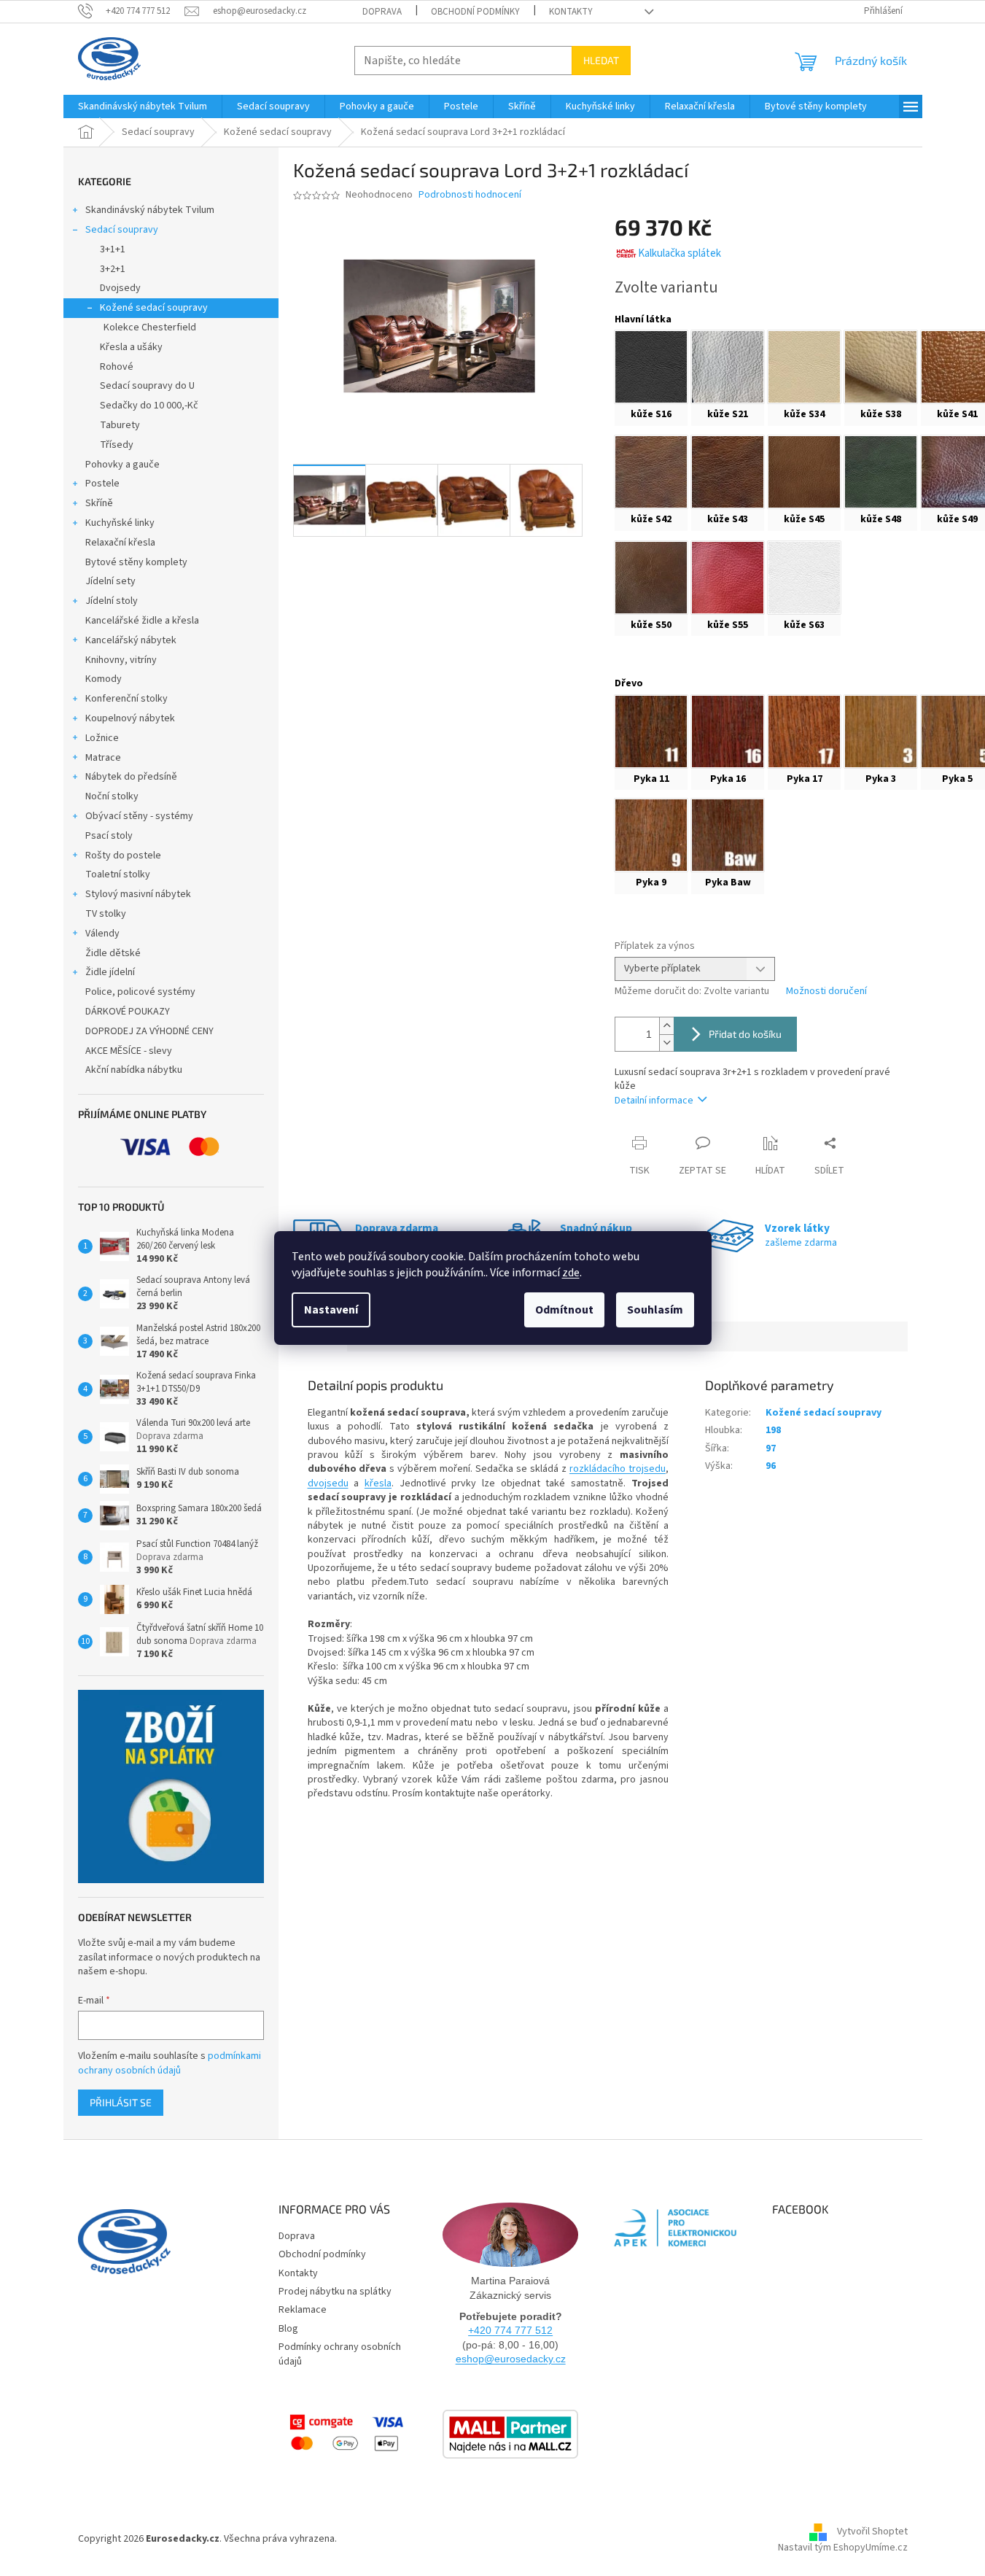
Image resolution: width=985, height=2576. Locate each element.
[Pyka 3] (881, 732)
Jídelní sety (110, 581)
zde (571, 1273)
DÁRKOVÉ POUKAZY (128, 1012)
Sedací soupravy (122, 230)
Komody (104, 679)
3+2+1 (113, 269)
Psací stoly (109, 836)
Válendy (102, 934)
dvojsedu (328, 1483)
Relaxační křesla (120, 543)
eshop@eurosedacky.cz (511, 2359)
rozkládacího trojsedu (618, 1469)
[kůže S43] (728, 472)
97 (771, 1448)
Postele (102, 484)
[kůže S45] (804, 472)
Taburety (120, 425)
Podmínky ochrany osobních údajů (340, 2354)
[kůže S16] (651, 367)
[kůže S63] (804, 578)
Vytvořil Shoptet (872, 2532)
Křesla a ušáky (131, 347)
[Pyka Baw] (728, 835)
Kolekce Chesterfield (150, 327)
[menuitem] (143, 106)
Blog (288, 2329)
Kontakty (571, 12)
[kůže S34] (804, 367)
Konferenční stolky (126, 699)
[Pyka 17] (804, 732)
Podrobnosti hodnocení (470, 195)
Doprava (382, 12)
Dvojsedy (120, 288)
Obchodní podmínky (475, 12)
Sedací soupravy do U (147, 386)
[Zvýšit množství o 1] (666, 1026)
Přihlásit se (121, 2102)
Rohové (117, 367)
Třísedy (117, 445)
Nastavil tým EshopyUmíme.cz (843, 2548)
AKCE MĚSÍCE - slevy (129, 1051)
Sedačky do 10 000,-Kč (149, 406)
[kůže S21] (728, 367)
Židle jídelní (110, 972)
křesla (378, 1483)
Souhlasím (655, 1310)
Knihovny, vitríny (121, 660)
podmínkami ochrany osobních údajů (170, 2063)
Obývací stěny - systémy (139, 816)
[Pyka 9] (651, 835)
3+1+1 (113, 249)
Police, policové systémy (140, 992)
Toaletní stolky (118, 874)
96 (771, 1466)
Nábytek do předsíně (131, 777)
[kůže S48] (881, 472)
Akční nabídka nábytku (134, 1070)
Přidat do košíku (745, 1034)
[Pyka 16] (728, 732)
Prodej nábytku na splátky (335, 2292)
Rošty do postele (123, 856)
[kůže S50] (651, 578)
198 (773, 1430)
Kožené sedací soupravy (154, 308)
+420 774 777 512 (510, 2330)
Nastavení (331, 1310)
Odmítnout (564, 1310)
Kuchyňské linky (120, 523)
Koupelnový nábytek (130, 718)
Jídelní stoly (112, 601)
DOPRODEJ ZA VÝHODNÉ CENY (149, 1031)
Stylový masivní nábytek (138, 894)
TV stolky (106, 914)
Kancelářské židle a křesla (142, 621)
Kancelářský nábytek (131, 640)
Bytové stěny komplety (136, 562)
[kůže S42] (651, 472)
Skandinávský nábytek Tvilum (150, 210)
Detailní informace (654, 1101)
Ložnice (102, 738)
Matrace (103, 758)
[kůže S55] (728, 578)
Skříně (99, 503)
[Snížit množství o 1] (666, 1043)
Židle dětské (113, 953)
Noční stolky (112, 796)
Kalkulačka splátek (680, 253)
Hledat (601, 60)
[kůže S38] (881, 367)
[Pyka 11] (651, 732)
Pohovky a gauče (122, 465)
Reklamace (303, 2310)
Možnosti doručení (826, 992)
